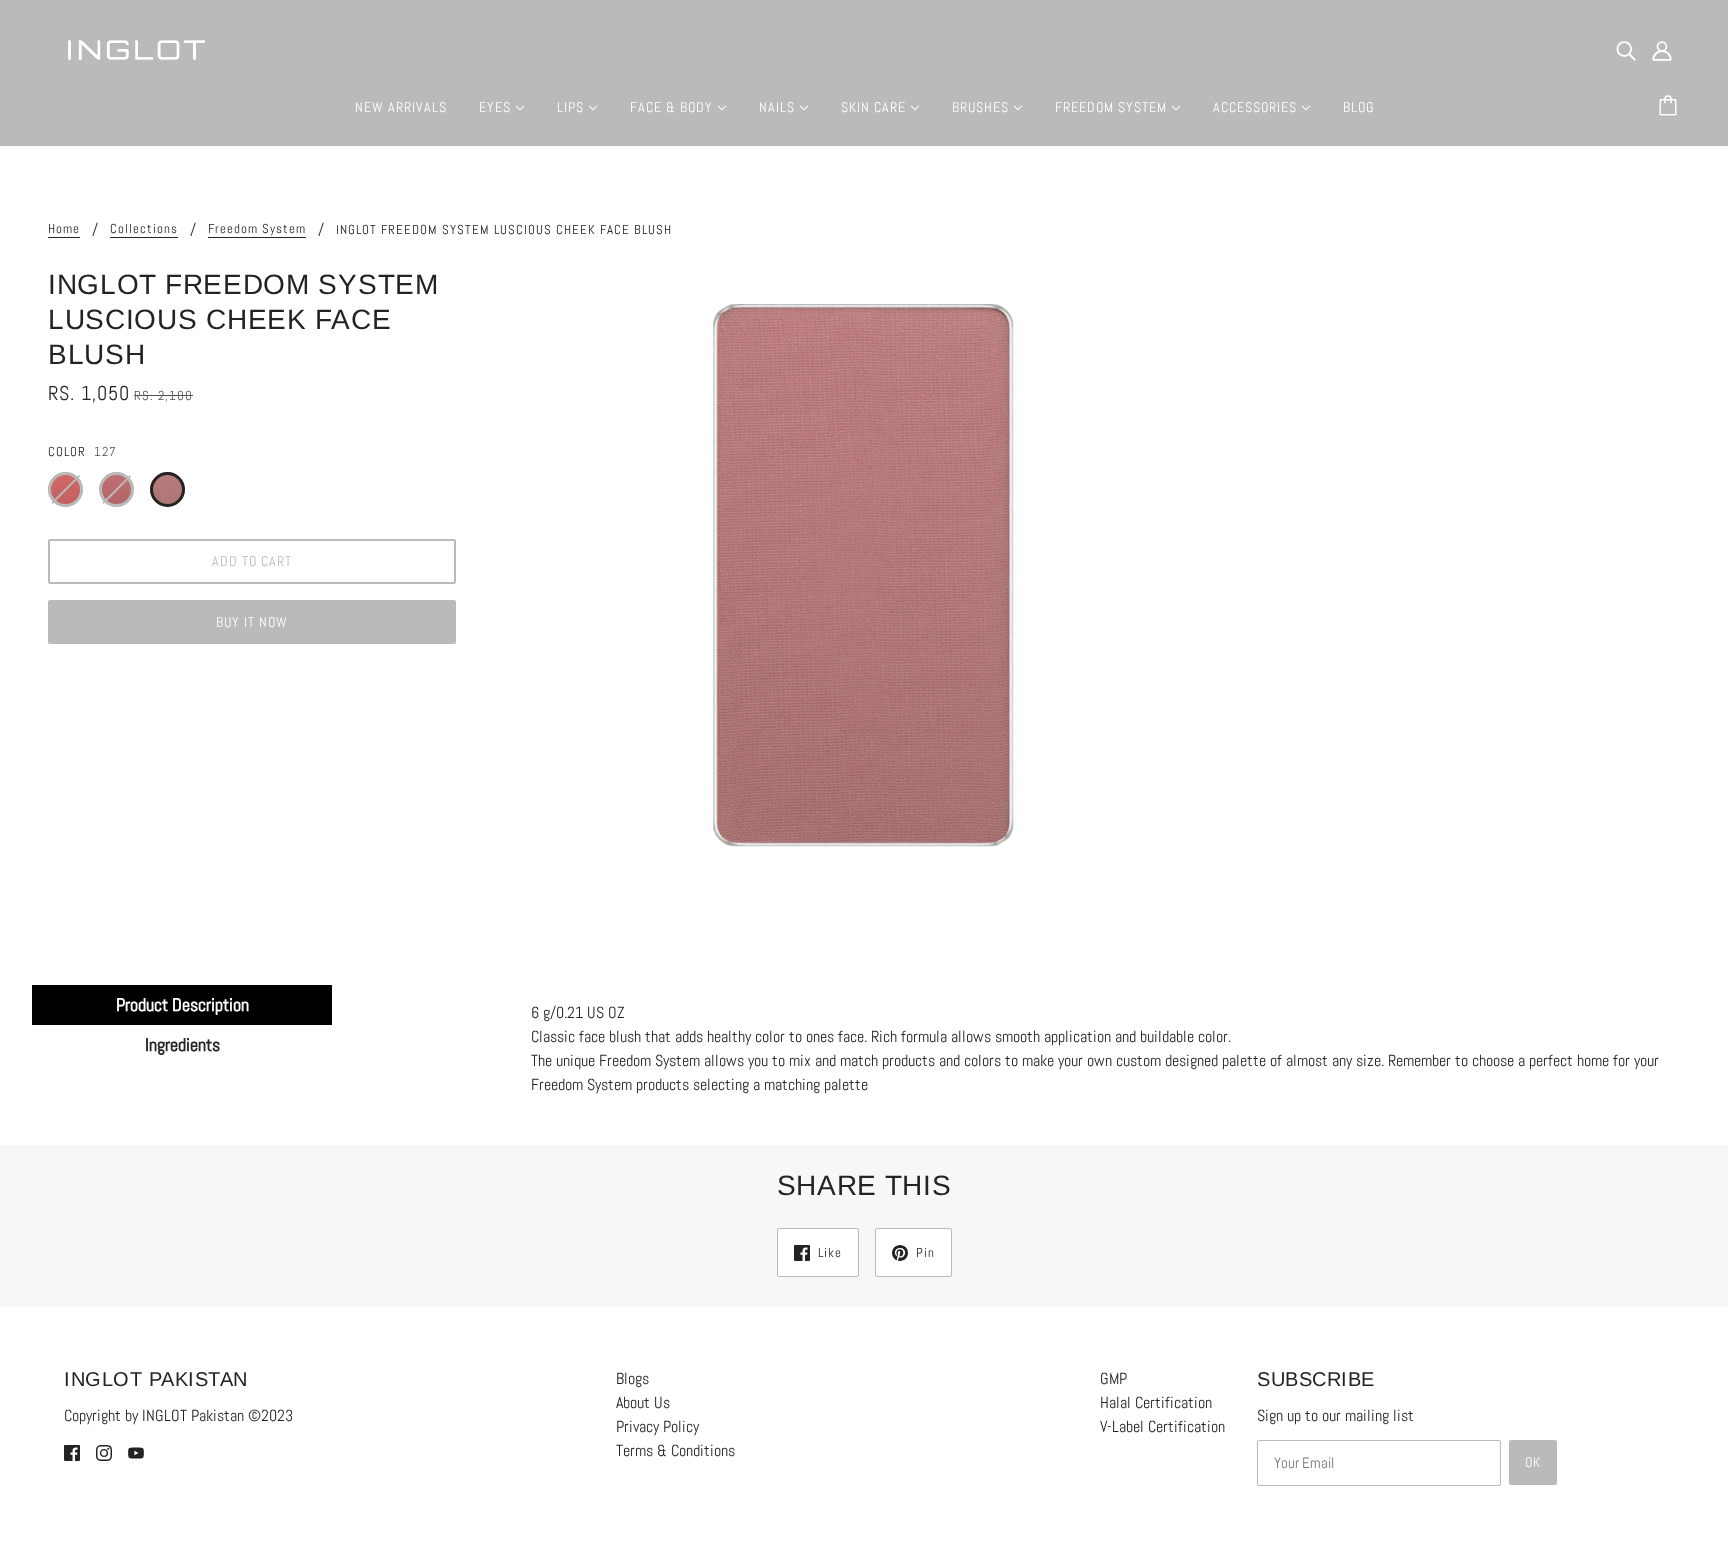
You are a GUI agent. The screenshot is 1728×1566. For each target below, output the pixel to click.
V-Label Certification (1162, 1426)
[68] (65, 489)
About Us (643, 1402)
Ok (1533, 1462)
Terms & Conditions (675, 1450)
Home (64, 229)
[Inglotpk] (136, 48)
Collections (144, 229)
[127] (167, 489)
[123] (116, 489)
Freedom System (257, 229)
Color (67, 451)
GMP (1113, 1378)
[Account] (1662, 50)
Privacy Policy (657, 1426)
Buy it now (252, 622)
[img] (1626, 50)
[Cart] (1671, 107)
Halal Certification (1156, 1402)
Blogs (632, 1378)
